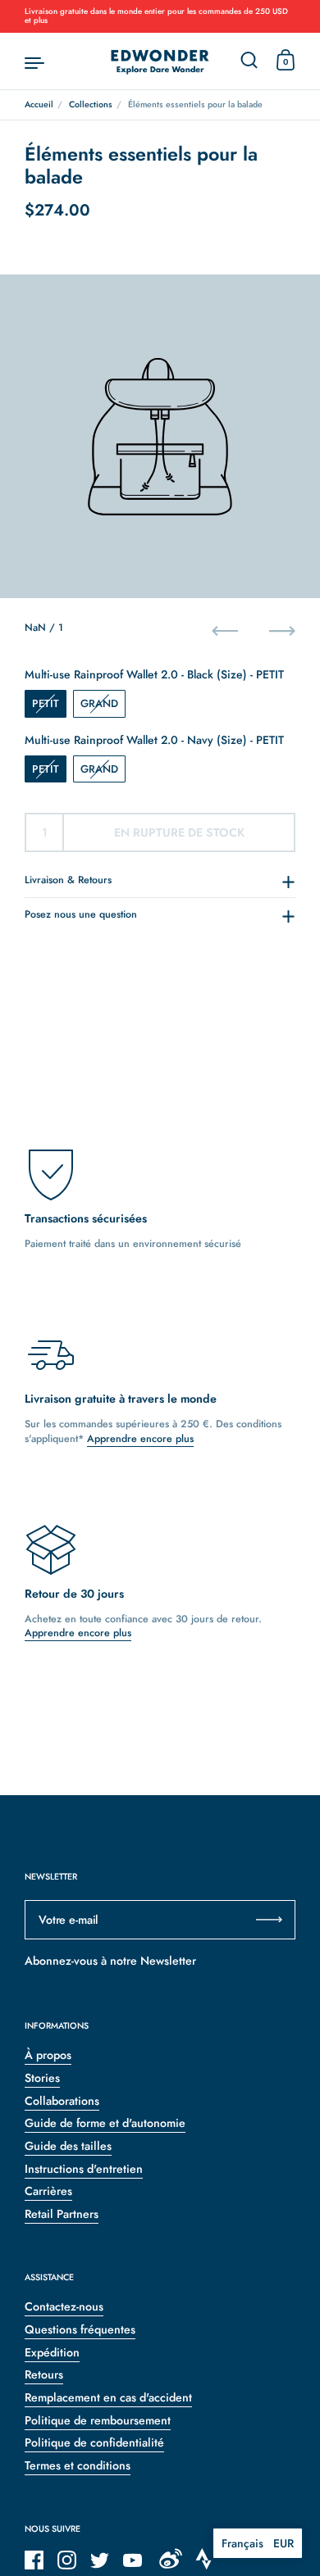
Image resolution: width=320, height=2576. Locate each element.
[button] (258, 2543)
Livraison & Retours (68, 880)
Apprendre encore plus (140, 1439)
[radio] (46, 704)
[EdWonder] (160, 61)
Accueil (39, 104)
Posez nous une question (81, 914)
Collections (91, 104)
